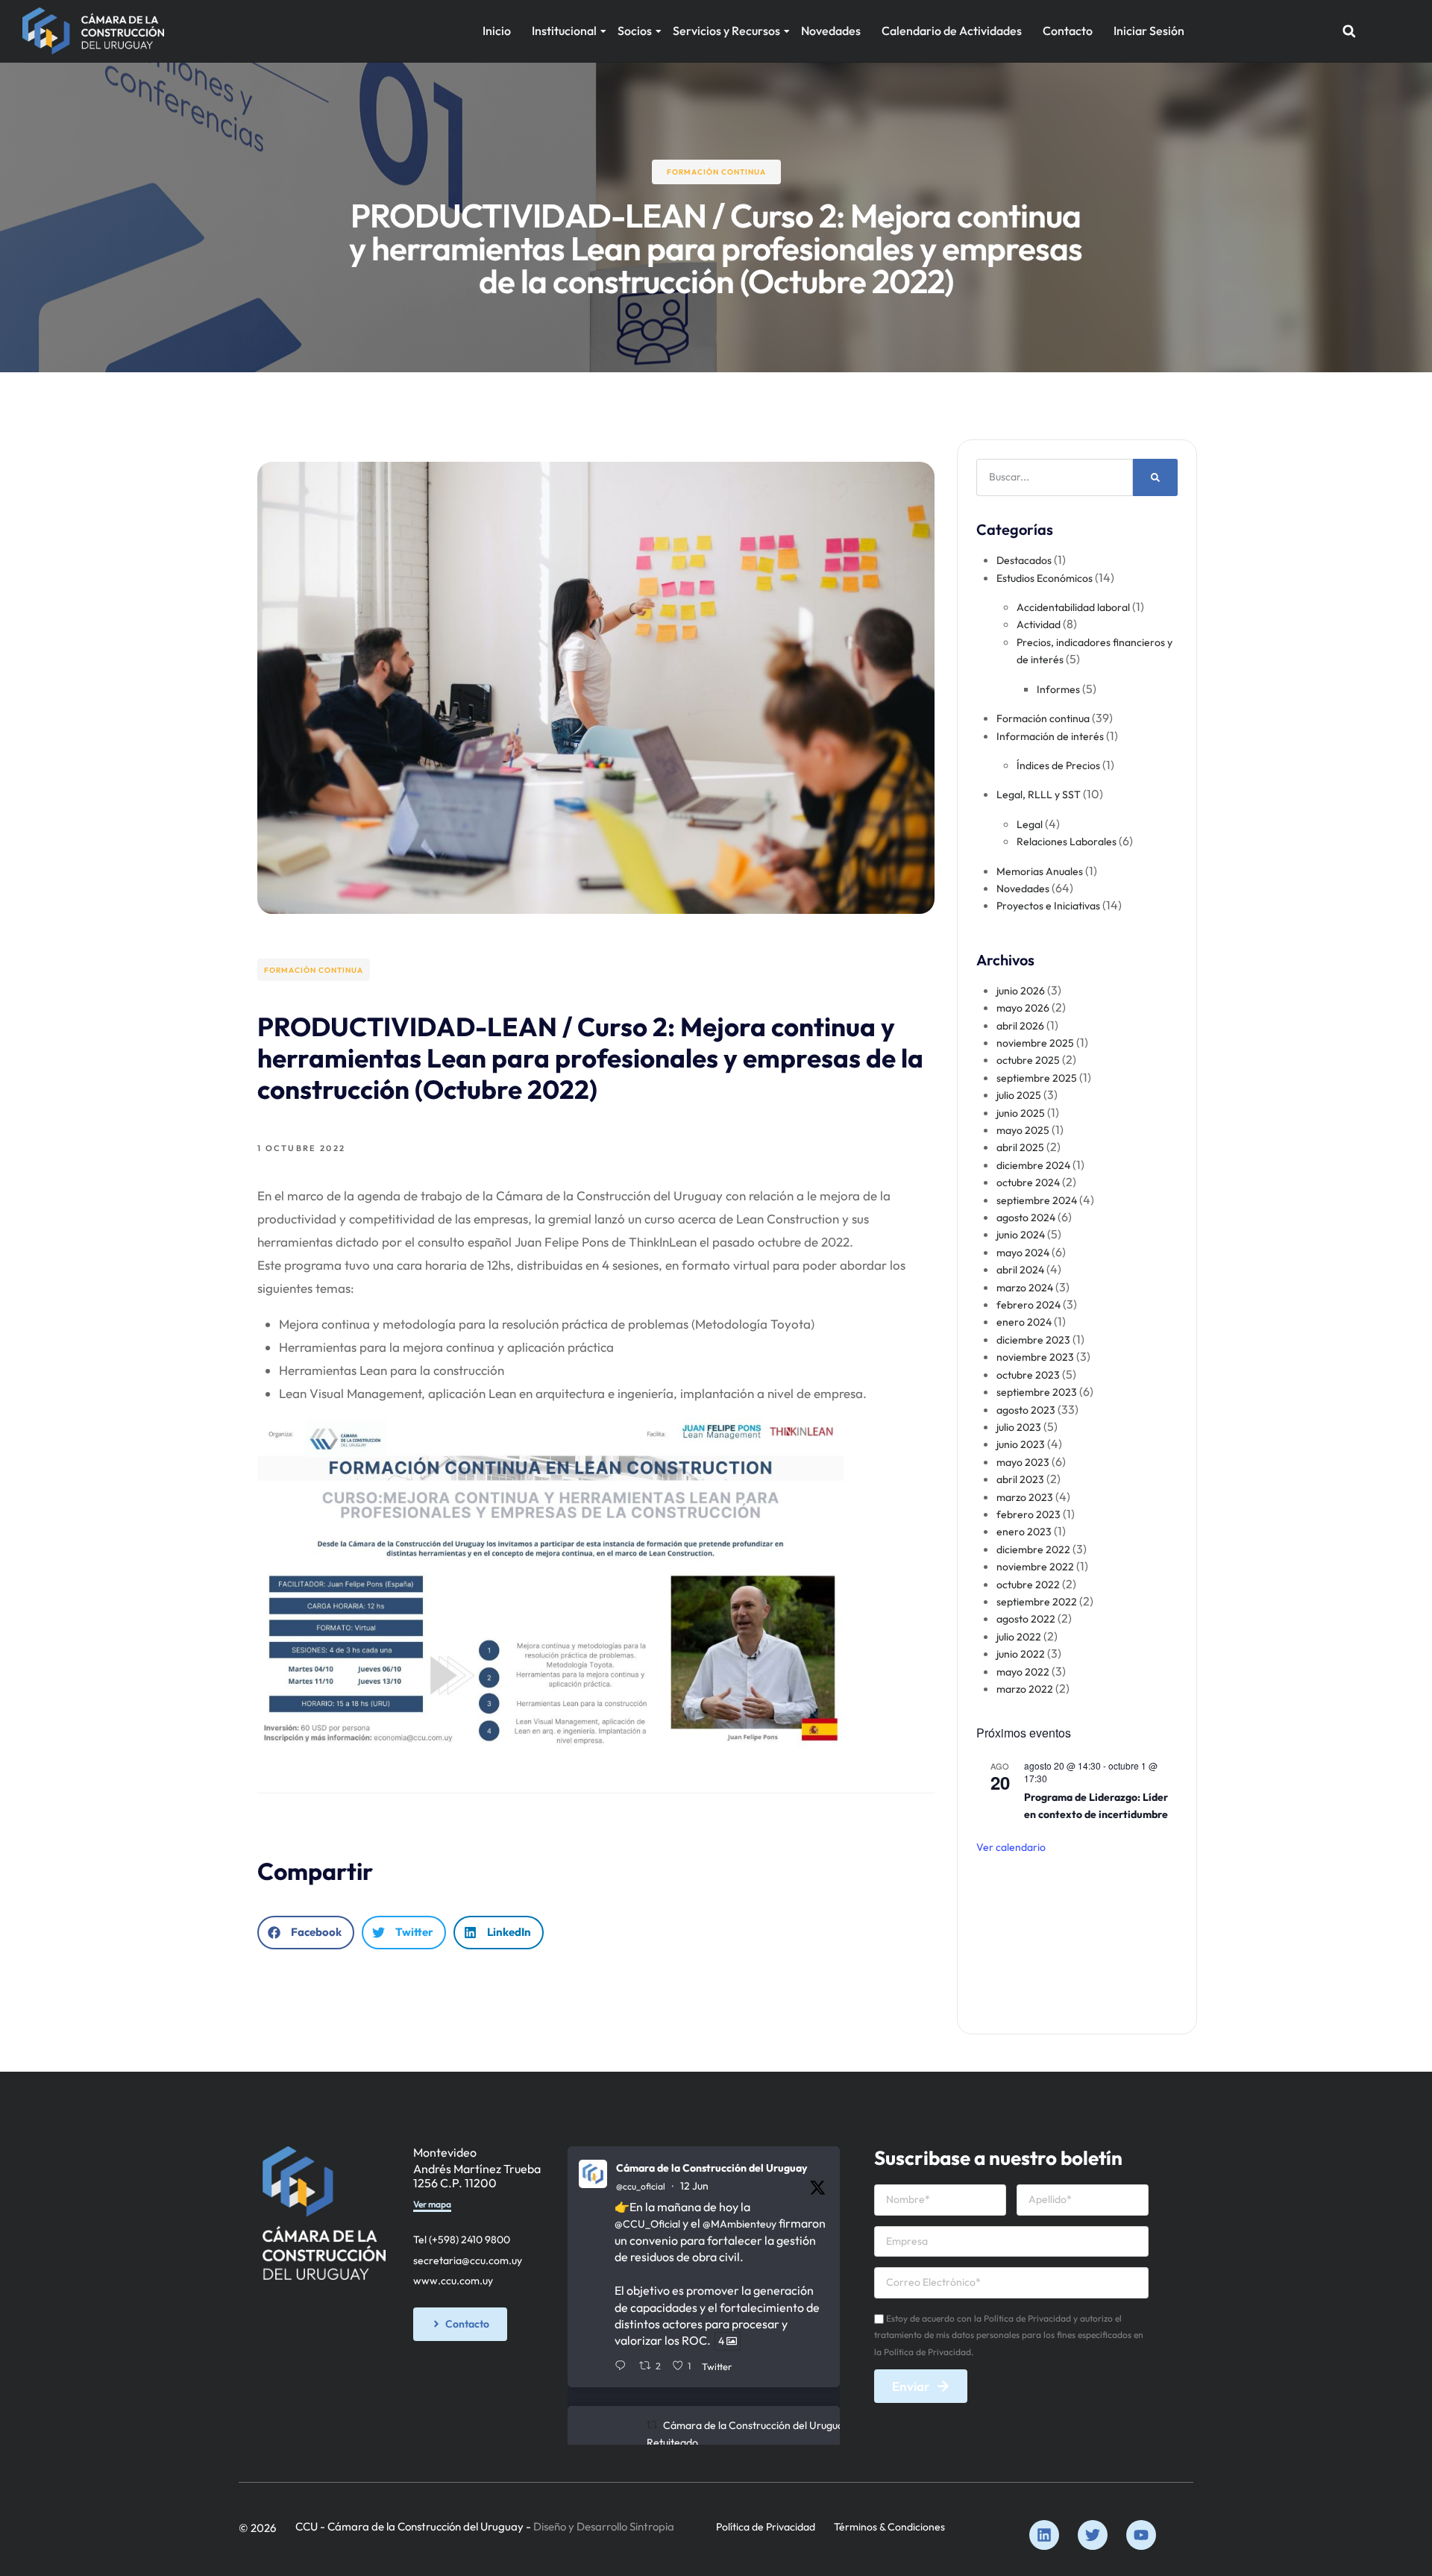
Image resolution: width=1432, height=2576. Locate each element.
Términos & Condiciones (889, 2527)
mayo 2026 (1023, 1008)
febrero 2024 (1029, 1305)
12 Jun (694, 2186)
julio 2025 (1019, 1095)
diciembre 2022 (1033, 1549)
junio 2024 (1021, 1235)
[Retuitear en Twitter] (652, 2425)
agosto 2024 (1026, 1218)
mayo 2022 (1023, 1672)
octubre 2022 (1028, 1585)
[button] (1349, 31)
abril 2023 (1020, 1479)
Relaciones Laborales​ (1067, 842)
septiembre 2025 (1037, 1078)
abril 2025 (1020, 1147)
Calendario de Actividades (952, 31)
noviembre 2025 (1035, 1043)
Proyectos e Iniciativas (1048, 906)
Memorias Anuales (1040, 871)
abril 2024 (1020, 1270)
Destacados (1024, 560)
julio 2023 (1019, 1427)
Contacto (1068, 31)
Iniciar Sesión (1149, 31)
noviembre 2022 (1035, 1567)
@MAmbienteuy (739, 2224)
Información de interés (1050, 736)
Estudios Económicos (1045, 578)
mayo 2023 (1023, 1462)
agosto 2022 (1026, 1619)
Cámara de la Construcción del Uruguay (712, 2168)
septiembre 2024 (1037, 1200)
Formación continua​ (716, 172)
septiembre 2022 (1037, 1602)
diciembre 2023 (1033, 1340)
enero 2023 (1024, 1532)
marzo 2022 (1025, 1689)
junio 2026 (1021, 991)
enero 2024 (1024, 1322)
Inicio (497, 31)
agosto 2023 (1026, 1410)
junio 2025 (1021, 1113)
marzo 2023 (1025, 1497)
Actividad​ (1039, 624)
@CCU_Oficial (647, 2224)
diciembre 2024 (1033, 1165)
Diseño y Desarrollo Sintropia (604, 2526)
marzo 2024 (1025, 1288)
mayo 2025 (1023, 1130)
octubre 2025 (1028, 1060)
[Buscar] (1155, 477)
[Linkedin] (1044, 2535)
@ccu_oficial (641, 2186)
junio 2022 (1021, 1654)
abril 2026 (1020, 1026)
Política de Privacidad (766, 2527)
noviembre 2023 (1035, 1357)
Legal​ (1030, 824)
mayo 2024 (1023, 1253)
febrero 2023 (1029, 1514)
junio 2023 (1021, 1444)
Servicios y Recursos (726, 31)
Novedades (831, 31)
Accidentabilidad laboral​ (1073, 607)
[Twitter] (1093, 2535)
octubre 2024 (1028, 1182)
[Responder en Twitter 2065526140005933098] (623, 2366)
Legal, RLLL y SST (1039, 795)
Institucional (564, 31)
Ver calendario (1011, 1847)
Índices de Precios (1058, 765)
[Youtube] (1141, 2535)
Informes (1058, 689)
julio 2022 (1019, 1637)
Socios (635, 31)
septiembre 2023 (1037, 1392)
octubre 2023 (1028, 1375)
